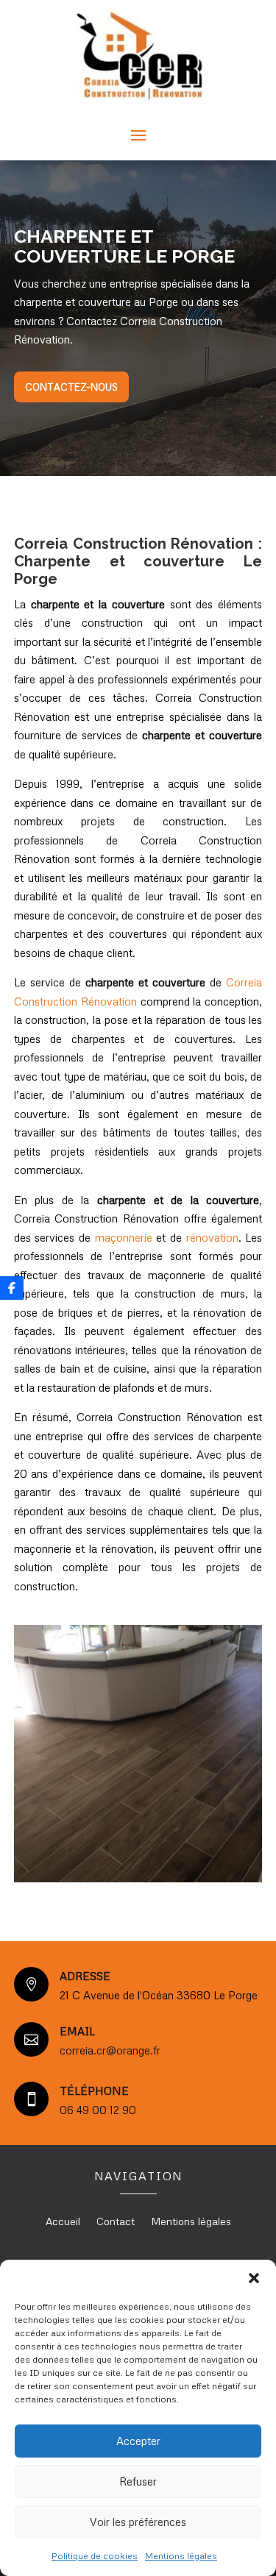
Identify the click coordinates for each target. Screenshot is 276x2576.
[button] (254, 2278)
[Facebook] (12, 1288)
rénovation (212, 1237)
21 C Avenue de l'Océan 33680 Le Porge (159, 1995)
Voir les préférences (138, 2522)
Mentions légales (181, 2556)
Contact (116, 2222)
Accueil (63, 2222)
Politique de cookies (95, 2556)
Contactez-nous (71, 387)
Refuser (138, 2481)
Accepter (138, 2441)
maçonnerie (124, 1237)
